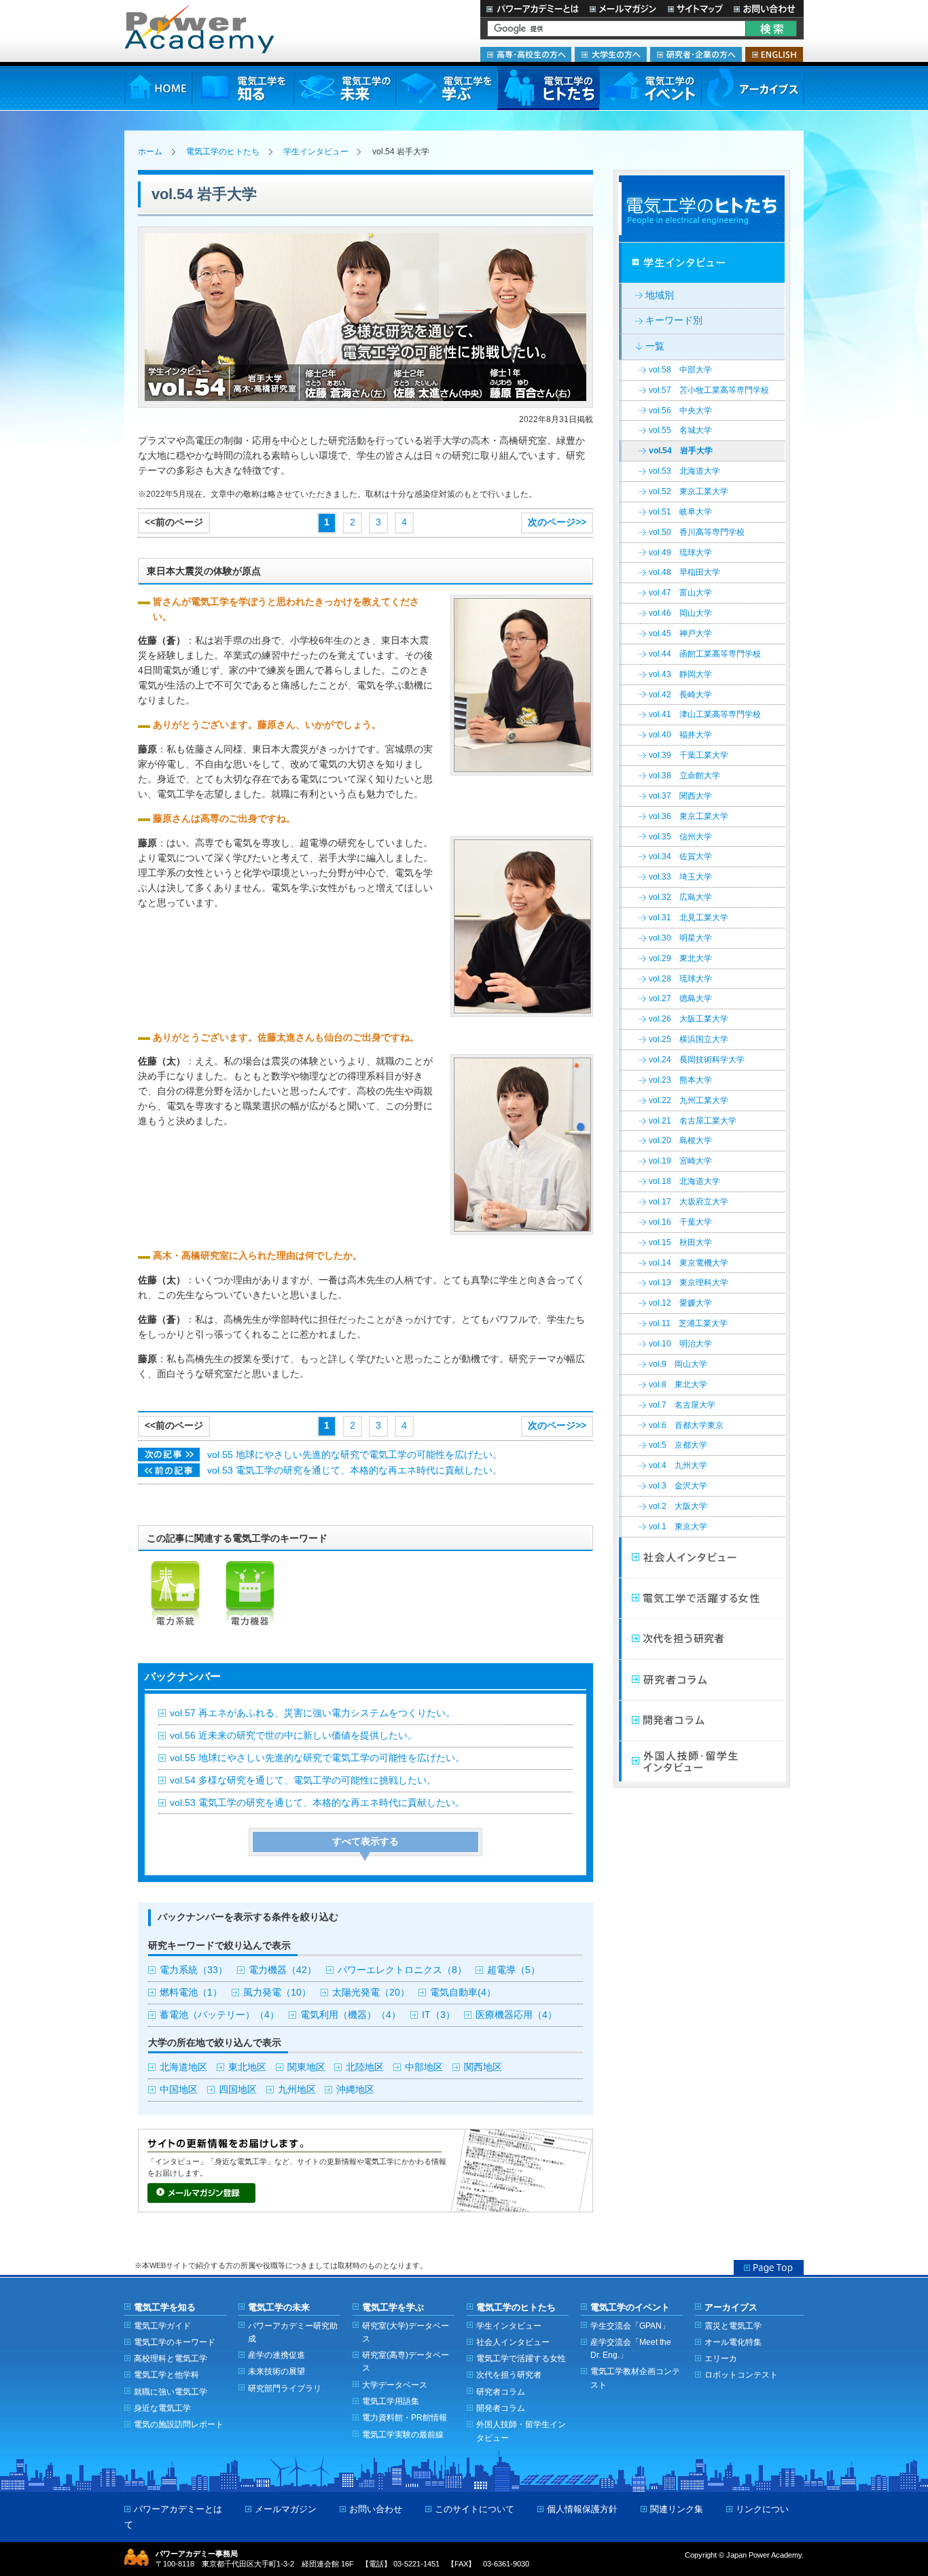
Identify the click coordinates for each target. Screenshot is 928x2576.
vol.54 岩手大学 (681, 451)
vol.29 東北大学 (680, 958)
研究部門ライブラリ (285, 2388)
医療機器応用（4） (516, 2015)
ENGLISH (774, 54)
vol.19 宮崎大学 (680, 1161)
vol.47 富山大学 (680, 593)
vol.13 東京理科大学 (689, 1283)
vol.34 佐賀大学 (680, 856)
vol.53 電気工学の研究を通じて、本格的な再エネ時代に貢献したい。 (355, 1470)
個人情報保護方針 (582, 2509)
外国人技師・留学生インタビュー (702, 1762)
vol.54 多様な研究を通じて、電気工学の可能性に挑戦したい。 (303, 1780)
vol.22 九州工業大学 (689, 1100)
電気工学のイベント (650, 88)
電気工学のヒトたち (548, 88)
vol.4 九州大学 (678, 1465)
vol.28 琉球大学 (680, 979)
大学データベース (395, 2385)
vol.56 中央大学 (680, 411)
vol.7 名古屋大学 (682, 1405)
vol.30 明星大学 (680, 938)
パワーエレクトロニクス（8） (402, 1970)
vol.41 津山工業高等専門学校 (705, 714)
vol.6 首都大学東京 (686, 1425)
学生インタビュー (316, 152)
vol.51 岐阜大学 (680, 512)
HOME (158, 88)
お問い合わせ (766, 8)
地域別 (660, 295)
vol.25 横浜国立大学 (689, 1039)
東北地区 (247, 2067)
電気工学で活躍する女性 (702, 1599)
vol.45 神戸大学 (680, 633)
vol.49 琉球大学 (680, 553)
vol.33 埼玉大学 (680, 877)
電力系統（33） (194, 1970)
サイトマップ (695, 8)
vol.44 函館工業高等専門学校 (705, 654)
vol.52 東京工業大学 (689, 491)
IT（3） (439, 2015)
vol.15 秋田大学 (680, 1242)
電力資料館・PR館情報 (405, 2417)
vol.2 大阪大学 (678, 1506)
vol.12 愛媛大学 (680, 1303)
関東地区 (306, 2067)
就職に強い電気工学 (171, 2391)
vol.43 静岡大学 (680, 674)
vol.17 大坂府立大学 (689, 1202)
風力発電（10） (277, 1992)
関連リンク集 (677, 2509)
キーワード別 (674, 320)
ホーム (150, 152)
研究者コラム (702, 1680)
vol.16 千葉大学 (680, 1222)
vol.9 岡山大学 (678, 1364)
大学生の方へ (611, 54)
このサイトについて (475, 2509)
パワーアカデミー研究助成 (293, 2332)
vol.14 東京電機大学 (689, 1263)
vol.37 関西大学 (680, 796)
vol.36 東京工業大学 (689, 816)
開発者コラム (702, 1721)
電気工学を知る (243, 88)
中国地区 (179, 2090)
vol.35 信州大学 (680, 837)
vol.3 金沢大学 (678, 1486)
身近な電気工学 (162, 2408)
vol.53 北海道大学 (684, 471)
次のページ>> (557, 522)
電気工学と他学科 (166, 2374)
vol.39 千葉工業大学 (689, 755)
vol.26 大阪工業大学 (689, 1019)
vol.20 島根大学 (680, 1141)
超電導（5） (514, 1970)
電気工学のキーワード (175, 2342)
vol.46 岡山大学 (680, 613)
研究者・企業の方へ (696, 54)
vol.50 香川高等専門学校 (697, 532)
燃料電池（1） (191, 1992)
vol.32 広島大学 (680, 897)
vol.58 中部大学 (680, 370)
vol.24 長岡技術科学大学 (697, 1060)
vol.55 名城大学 (680, 430)
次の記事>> (169, 1455)
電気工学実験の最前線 (403, 2434)
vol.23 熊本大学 (680, 1080)
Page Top (769, 2267)
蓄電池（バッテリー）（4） (219, 2015)
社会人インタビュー (702, 1558)
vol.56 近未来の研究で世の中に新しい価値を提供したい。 (293, 1736)
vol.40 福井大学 (680, 735)
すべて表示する (365, 1842)
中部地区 (424, 2067)
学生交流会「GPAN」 (630, 2326)
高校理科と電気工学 (171, 2358)
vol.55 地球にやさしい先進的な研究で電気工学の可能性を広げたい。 (355, 1455)
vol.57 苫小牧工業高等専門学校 (709, 390)
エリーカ (721, 2358)
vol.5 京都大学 (678, 1445)
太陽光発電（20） (371, 1992)
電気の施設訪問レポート (179, 2424)
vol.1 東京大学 (678, 1527)
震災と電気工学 (733, 2326)
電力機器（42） (283, 1970)
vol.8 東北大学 (678, 1385)
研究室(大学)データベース (406, 2332)
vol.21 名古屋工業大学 (693, 1121)
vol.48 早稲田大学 (684, 572)
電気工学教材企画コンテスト (635, 2378)
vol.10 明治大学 (680, 1344)
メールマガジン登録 (201, 2193)
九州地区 (297, 2090)
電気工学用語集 (391, 2401)
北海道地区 (183, 2067)
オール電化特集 (733, 2342)
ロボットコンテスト (741, 2374)
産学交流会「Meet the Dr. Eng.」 (631, 2348)
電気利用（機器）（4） (351, 2015)
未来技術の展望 (276, 2371)
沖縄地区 (355, 2090)
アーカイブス (752, 88)
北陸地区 (365, 2067)
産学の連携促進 (276, 2355)
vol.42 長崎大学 (680, 695)
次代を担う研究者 (702, 1639)
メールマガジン (623, 8)
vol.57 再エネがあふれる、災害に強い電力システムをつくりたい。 (313, 1713)
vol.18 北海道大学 (684, 1181)
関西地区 (483, 2067)
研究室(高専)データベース (406, 2361)
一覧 (655, 346)
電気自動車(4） (463, 1992)
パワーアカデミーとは (532, 8)
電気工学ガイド (162, 2326)
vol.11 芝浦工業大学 (688, 1323)
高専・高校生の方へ (526, 54)
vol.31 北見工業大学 (689, 918)
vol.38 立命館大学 (684, 776)
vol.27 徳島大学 (680, 998)
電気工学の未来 (344, 88)
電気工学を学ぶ (446, 88)
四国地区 (238, 2090)
